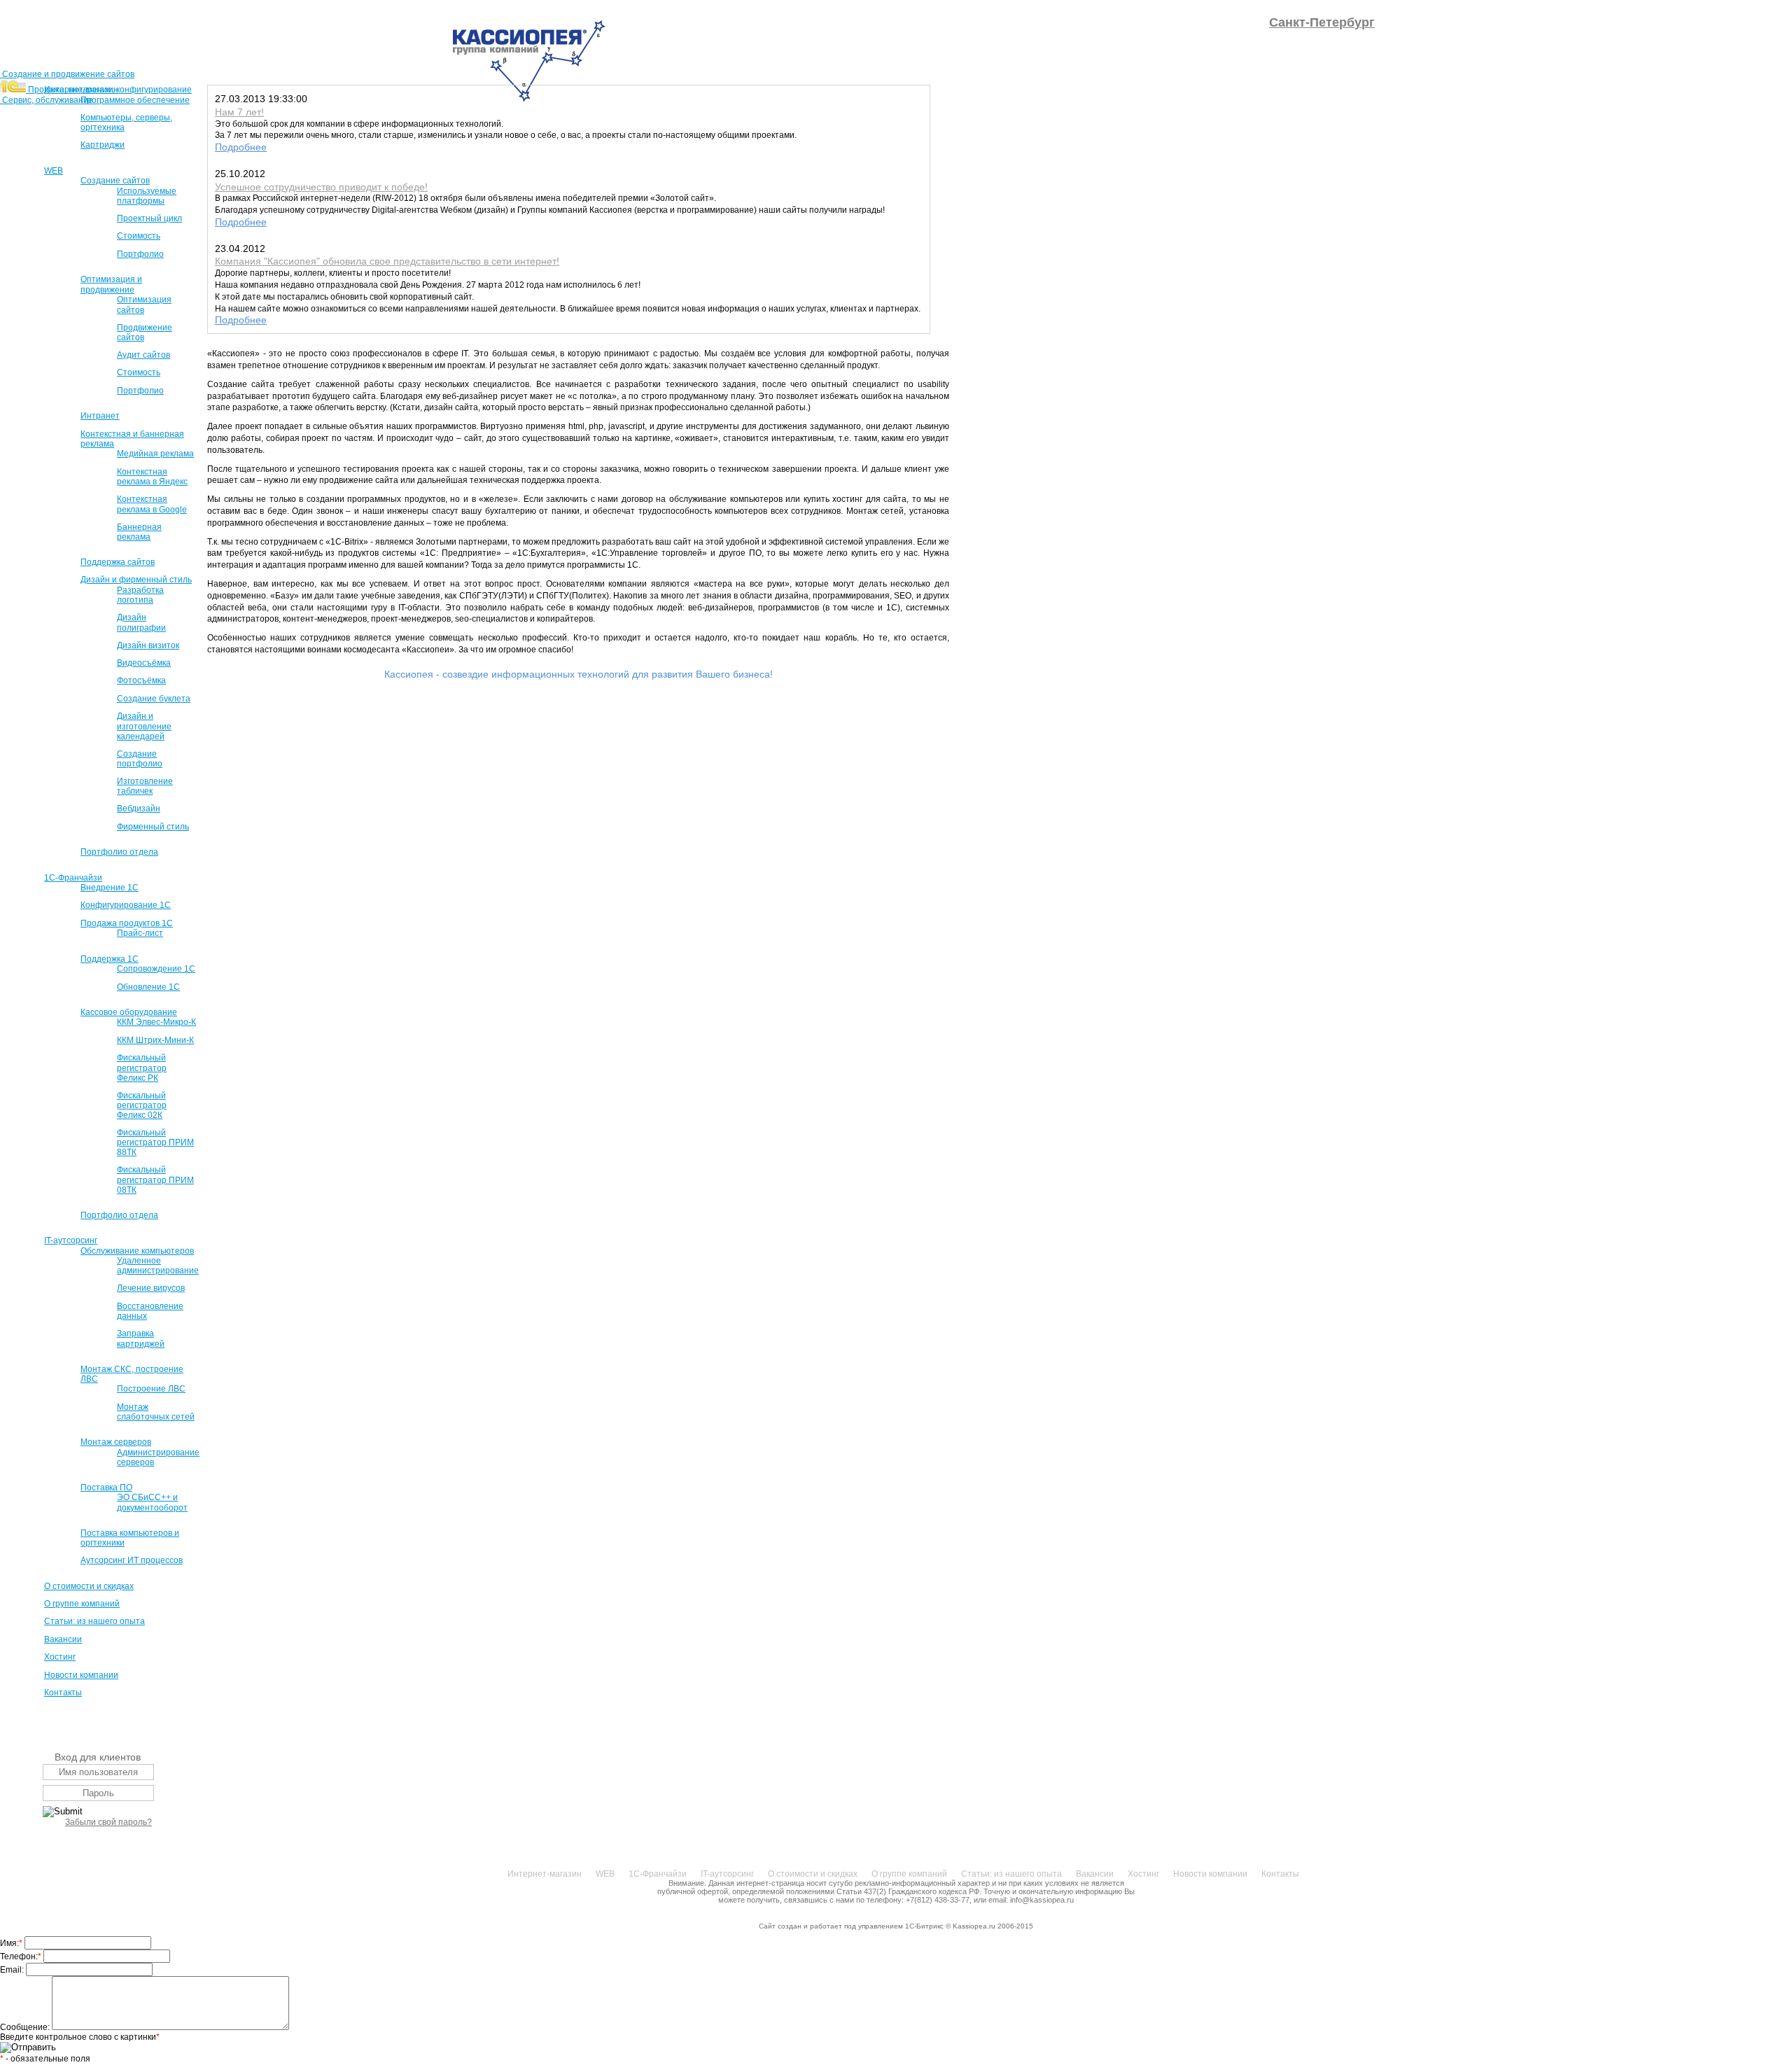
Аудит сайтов (143, 355)
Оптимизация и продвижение (111, 284)
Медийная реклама (155, 454)
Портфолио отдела (119, 852)
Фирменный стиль (153, 827)
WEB (54, 171)
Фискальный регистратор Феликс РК (142, 1067)
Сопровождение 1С (156, 969)
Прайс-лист (140, 933)
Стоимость (139, 236)
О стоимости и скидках (89, 1586)
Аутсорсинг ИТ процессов (132, 1560)
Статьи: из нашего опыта (94, 1621)
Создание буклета (154, 699)
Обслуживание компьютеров (137, 1251)
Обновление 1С (148, 987)
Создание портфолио (140, 759)
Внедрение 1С (110, 888)
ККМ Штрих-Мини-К (155, 1040)
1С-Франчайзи (73, 878)
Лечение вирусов (151, 1288)
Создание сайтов (115, 181)
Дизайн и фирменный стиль (136, 580)
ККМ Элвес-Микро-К (156, 1022)
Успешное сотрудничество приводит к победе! (321, 187)
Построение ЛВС (151, 1389)
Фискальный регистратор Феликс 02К (142, 1105)
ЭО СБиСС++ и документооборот (152, 1502)
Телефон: (21, 1956)
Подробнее (241, 147)
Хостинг (60, 1657)
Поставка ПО (106, 1487)
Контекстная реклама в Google (152, 504)
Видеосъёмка (144, 663)
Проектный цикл (149, 218)
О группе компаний (82, 1604)
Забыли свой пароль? (108, 1822)
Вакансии (63, 1639)
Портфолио (140, 254)
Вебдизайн (139, 808)
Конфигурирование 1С (126, 905)
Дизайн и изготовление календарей (144, 726)
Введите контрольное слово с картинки (80, 2037)
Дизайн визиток (148, 645)
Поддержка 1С (110, 959)
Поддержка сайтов (118, 562)
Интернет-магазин (81, 90)
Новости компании (81, 1675)
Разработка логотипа (140, 595)
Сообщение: (26, 2027)
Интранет (100, 416)
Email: (13, 1970)
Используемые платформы (147, 196)
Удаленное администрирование (158, 1266)
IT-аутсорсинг (71, 1240)
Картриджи (103, 145)
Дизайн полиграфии (141, 622)
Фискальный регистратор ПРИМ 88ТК (155, 1142)
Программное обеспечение (135, 100)
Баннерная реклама (139, 532)
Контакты (63, 1693)
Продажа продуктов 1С (127, 923)
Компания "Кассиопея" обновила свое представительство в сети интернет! (387, 261)
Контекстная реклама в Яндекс (152, 477)
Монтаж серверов (116, 1442)
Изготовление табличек (145, 786)
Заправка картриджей (141, 1338)
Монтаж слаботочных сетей (156, 1412)
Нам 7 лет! (239, 112)
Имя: (11, 1943)
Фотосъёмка (141, 680)
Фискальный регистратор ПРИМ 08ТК (155, 1179)
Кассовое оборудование (129, 1012)
